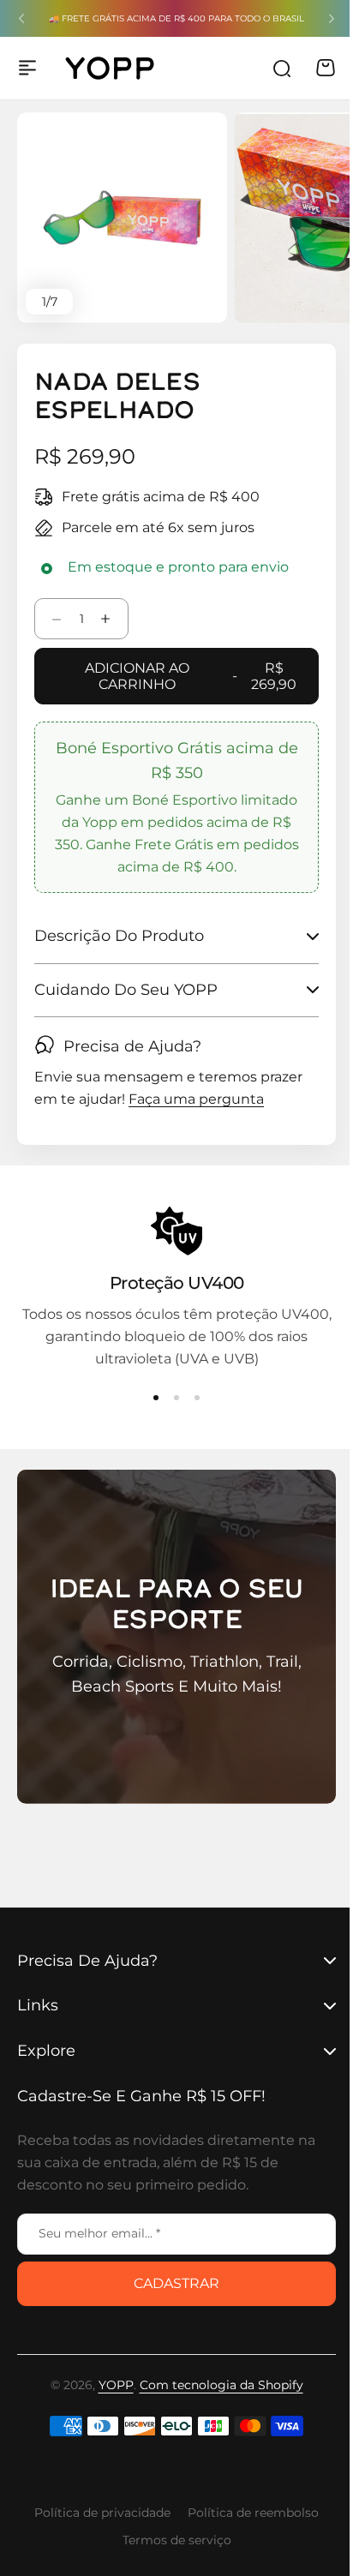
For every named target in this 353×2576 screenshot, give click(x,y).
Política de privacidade (96, 2513)
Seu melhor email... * (99, 2233)
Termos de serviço (170, 2540)
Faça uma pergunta (196, 1100)
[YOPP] (110, 68)
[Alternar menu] (27, 68)
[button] (21, 19)
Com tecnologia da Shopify (215, 2385)
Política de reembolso (247, 2513)
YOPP (109, 2385)
